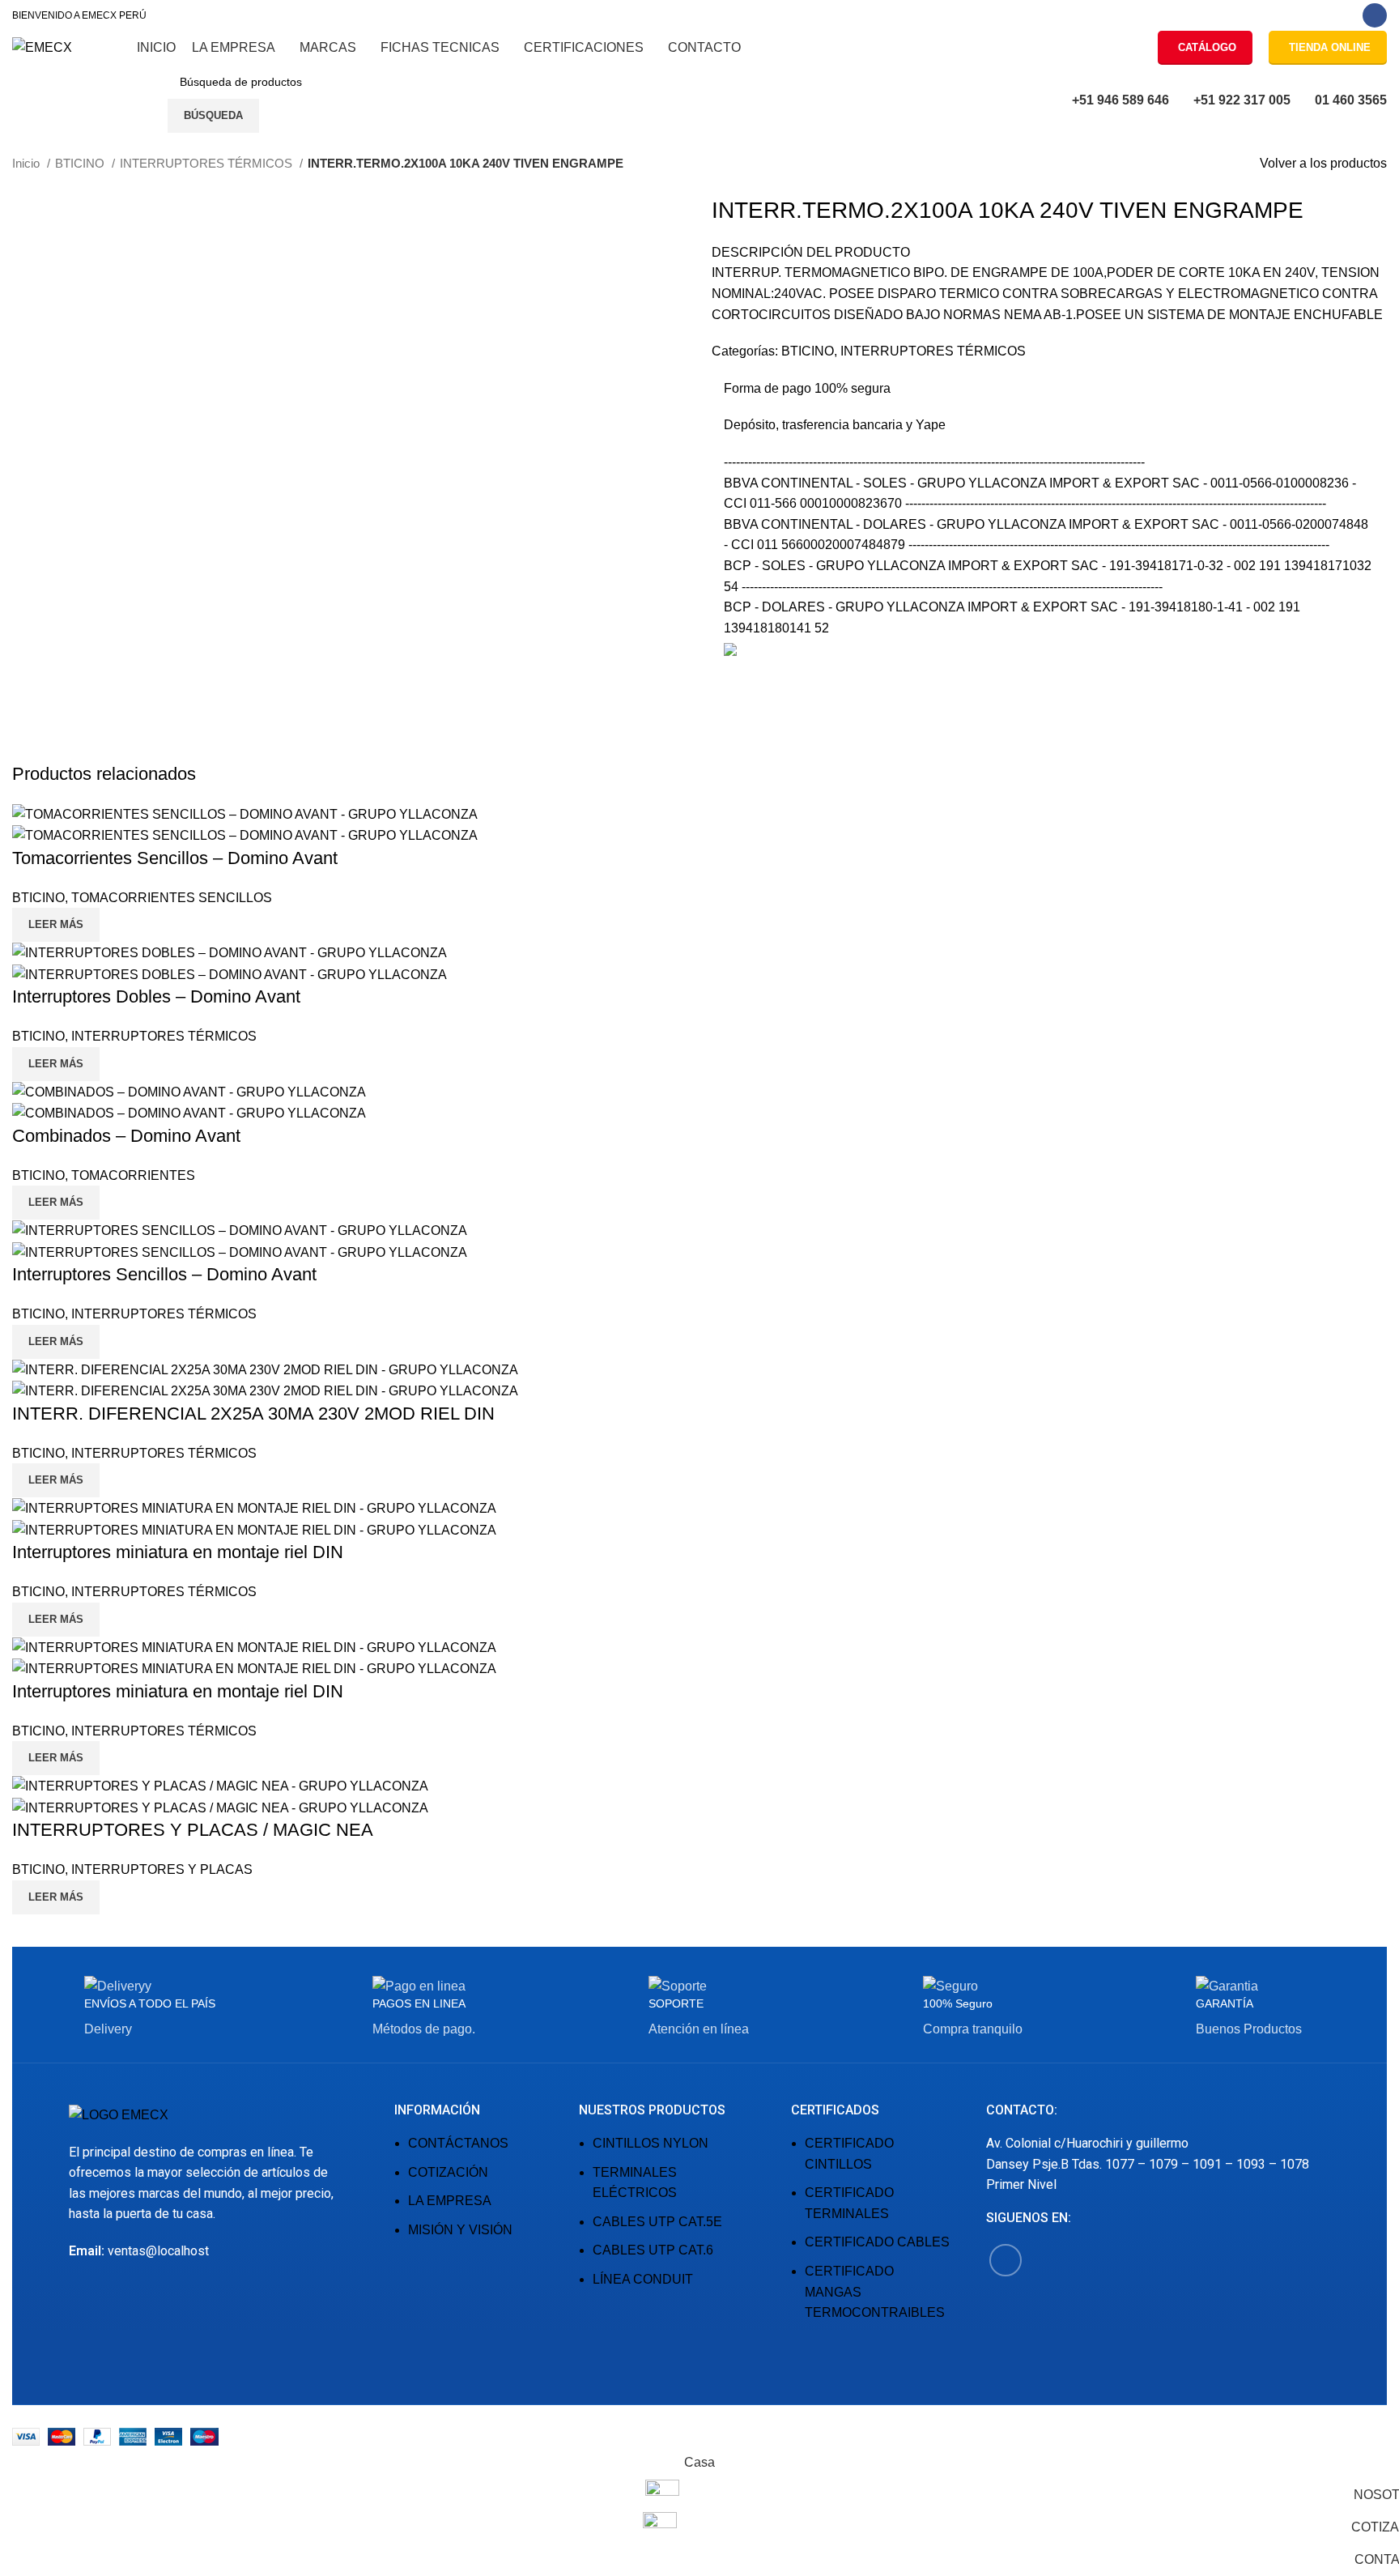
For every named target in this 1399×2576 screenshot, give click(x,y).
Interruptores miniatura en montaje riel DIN (178, 1552)
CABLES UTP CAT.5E (657, 2222)
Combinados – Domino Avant (126, 1136)
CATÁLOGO (1207, 47)
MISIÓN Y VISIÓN (460, 2230)
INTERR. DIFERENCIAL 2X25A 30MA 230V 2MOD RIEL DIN (253, 1414)
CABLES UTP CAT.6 (653, 2250)
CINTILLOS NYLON (651, 2143)
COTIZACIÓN (448, 2172)
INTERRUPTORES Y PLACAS (162, 1869)
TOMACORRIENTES (133, 1175)
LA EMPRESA (450, 2201)
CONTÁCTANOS (458, 2143)
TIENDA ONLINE (1330, 47)
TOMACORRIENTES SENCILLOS (172, 898)
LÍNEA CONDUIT (643, 2279)
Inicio (28, 163)
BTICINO (81, 163)
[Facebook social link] (1375, 15)
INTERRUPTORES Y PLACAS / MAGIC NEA (193, 1830)
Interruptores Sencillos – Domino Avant (164, 1274)
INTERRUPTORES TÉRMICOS (208, 163)
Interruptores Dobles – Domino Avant (156, 996)
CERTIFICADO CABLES (877, 2242)
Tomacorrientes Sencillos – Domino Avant (175, 858)
